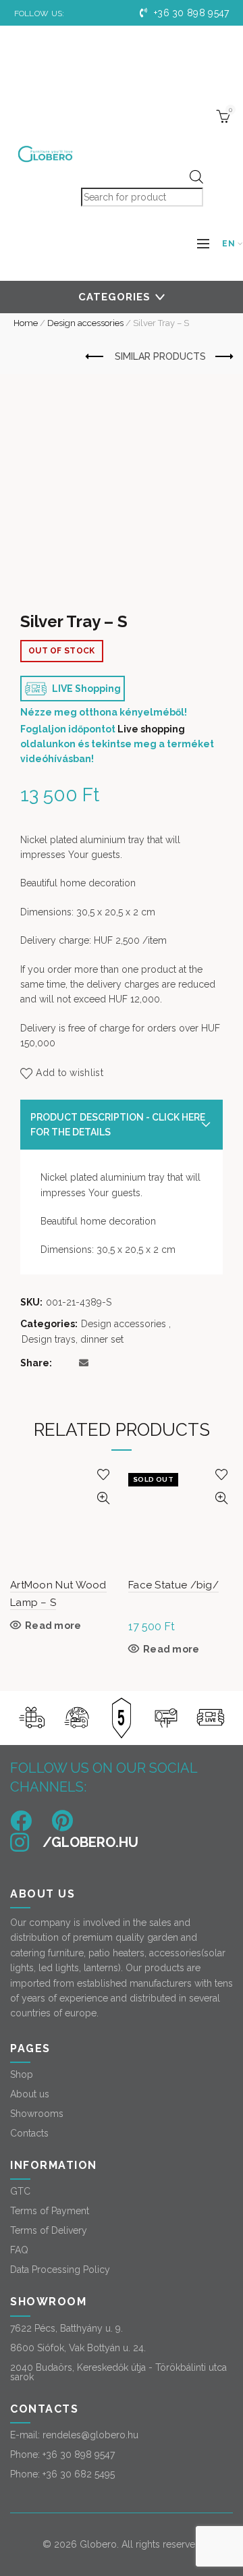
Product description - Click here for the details (118, 1125)
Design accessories (85, 323)
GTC (20, 2191)
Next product (223, 357)
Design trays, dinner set (73, 1339)
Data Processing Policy (60, 2270)
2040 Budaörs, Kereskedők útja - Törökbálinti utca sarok (118, 2372)
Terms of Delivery (49, 2230)
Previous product (95, 357)
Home (26, 323)
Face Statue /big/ (173, 1585)
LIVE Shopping (85, 689)
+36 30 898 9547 (190, 13)
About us (30, 2094)
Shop (22, 2074)
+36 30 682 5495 (79, 2474)
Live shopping (151, 729)
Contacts (29, 2133)
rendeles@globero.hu (90, 2435)
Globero (98, 2544)
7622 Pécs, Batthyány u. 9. (66, 2328)
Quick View (103, 1498)
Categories (114, 297)
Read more (53, 1626)
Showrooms (37, 2114)
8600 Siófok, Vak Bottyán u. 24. (78, 2348)
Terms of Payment (50, 2211)
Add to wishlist (70, 1073)
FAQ (19, 2250)
